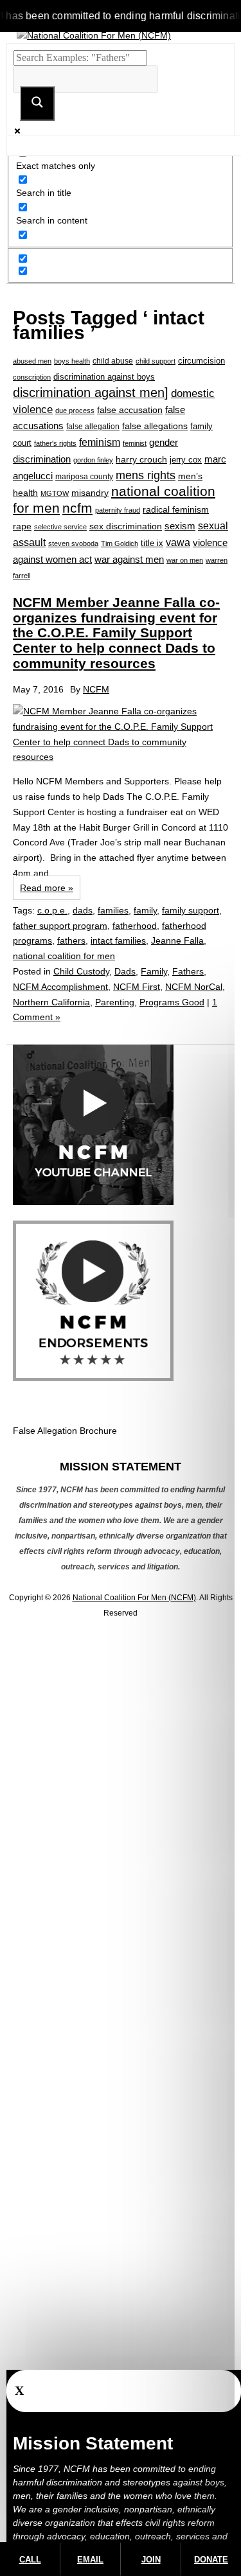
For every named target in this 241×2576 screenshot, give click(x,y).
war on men (185, 560)
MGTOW (55, 493)
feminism (100, 442)
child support (156, 361)
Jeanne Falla (177, 940)
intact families (118, 940)
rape (22, 526)
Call (30, 2560)
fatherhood (135, 926)
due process (75, 410)
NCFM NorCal (194, 987)
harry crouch (141, 459)
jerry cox (186, 460)
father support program (60, 926)
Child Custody (81, 971)
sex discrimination (126, 526)
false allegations (155, 426)
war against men (129, 559)
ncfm (77, 508)
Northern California (51, 1002)
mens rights (146, 475)
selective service (60, 527)
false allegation (93, 427)
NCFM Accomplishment (60, 987)
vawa (178, 543)
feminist (135, 443)
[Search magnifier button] (37, 103)
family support (191, 910)
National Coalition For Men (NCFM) (134, 1598)
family (145, 910)
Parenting (115, 1002)
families (113, 910)
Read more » (47, 888)
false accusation (130, 410)
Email (90, 2560)
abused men (32, 361)
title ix (152, 543)
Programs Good (172, 1002)
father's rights (55, 443)
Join (151, 2560)
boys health (72, 361)
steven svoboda (73, 543)
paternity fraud (118, 510)
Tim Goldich (120, 543)
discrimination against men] (91, 393)
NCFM (96, 689)
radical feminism (176, 509)
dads (83, 910)
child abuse (113, 361)
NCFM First (137, 987)
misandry (90, 493)
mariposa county (84, 476)
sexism (180, 526)
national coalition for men (64, 956)
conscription (32, 377)
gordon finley (93, 460)
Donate (211, 2560)
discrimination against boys (104, 377)
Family (154, 971)
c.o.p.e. (52, 910)
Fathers (188, 971)
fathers (71, 940)
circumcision (201, 361)
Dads (125, 971)
